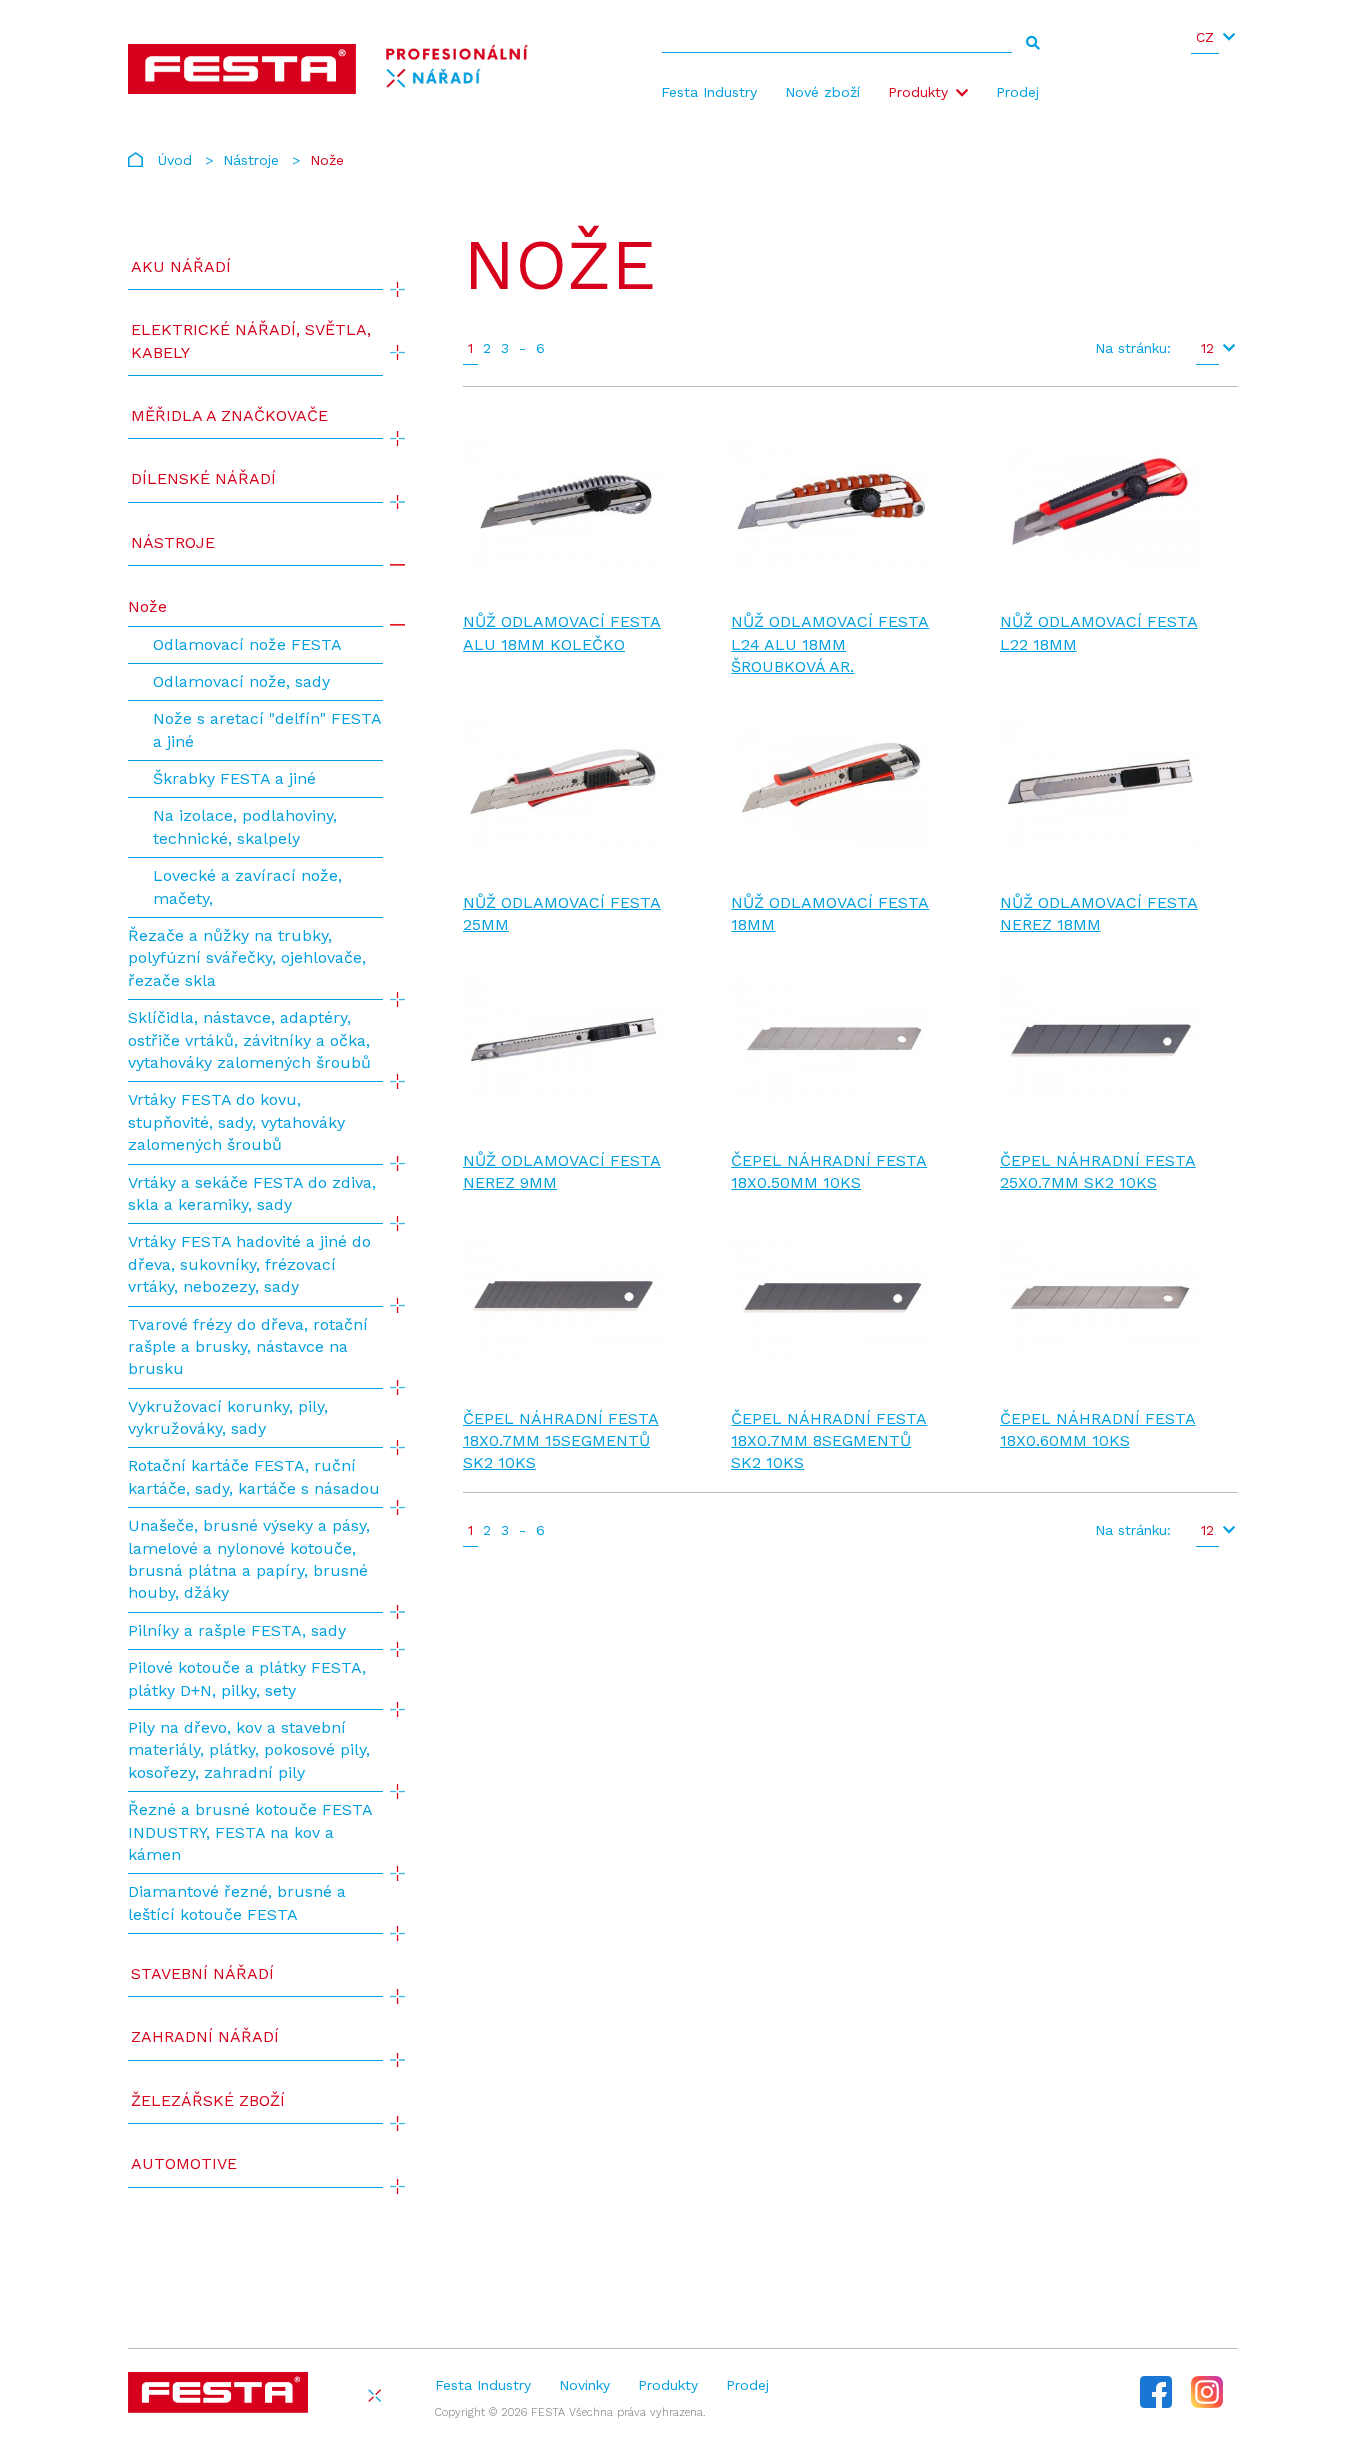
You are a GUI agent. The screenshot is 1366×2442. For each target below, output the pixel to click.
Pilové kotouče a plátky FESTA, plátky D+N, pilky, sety (247, 1678)
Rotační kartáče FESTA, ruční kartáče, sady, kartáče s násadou (254, 1476)
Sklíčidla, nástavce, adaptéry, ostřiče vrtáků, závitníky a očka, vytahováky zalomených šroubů (249, 1040)
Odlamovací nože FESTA (247, 644)
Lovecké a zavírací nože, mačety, (247, 886)
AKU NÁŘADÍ (181, 266)
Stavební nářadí (202, 1973)
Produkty (918, 92)
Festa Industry (709, 92)
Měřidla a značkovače (229, 415)
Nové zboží (822, 92)
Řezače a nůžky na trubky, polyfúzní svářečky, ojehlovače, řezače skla (247, 958)
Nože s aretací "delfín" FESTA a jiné (267, 729)
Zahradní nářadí (205, 2036)
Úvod (175, 160)
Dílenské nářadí (203, 478)
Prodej (1017, 92)
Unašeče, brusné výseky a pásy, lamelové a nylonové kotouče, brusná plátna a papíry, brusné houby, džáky (249, 1559)
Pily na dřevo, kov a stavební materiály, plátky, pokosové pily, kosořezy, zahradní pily (249, 1750)
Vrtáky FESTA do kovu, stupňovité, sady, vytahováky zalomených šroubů (236, 1122)
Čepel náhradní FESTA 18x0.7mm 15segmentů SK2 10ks (561, 1441)
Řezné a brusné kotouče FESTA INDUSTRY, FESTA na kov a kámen (250, 1832)
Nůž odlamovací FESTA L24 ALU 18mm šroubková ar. (830, 644)
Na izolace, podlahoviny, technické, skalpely (245, 826)
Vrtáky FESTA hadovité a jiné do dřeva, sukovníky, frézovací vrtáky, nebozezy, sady (249, 1264)
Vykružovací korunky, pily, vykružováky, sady (228, 1417)
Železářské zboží (208, 2100)
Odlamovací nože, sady (241, 681)
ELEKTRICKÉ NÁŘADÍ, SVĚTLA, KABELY (251, 340)
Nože (147, 606)
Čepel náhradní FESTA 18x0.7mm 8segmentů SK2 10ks (829, 1441)
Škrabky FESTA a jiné (234, 778)
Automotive (184, 2163)
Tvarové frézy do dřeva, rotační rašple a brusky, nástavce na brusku (248, 1347)
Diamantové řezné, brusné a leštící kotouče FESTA (237, 1902)
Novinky (584, 2385)
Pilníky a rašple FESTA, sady (237, 1630)
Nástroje (251, 160)
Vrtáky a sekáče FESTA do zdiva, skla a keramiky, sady (252, 1193)
